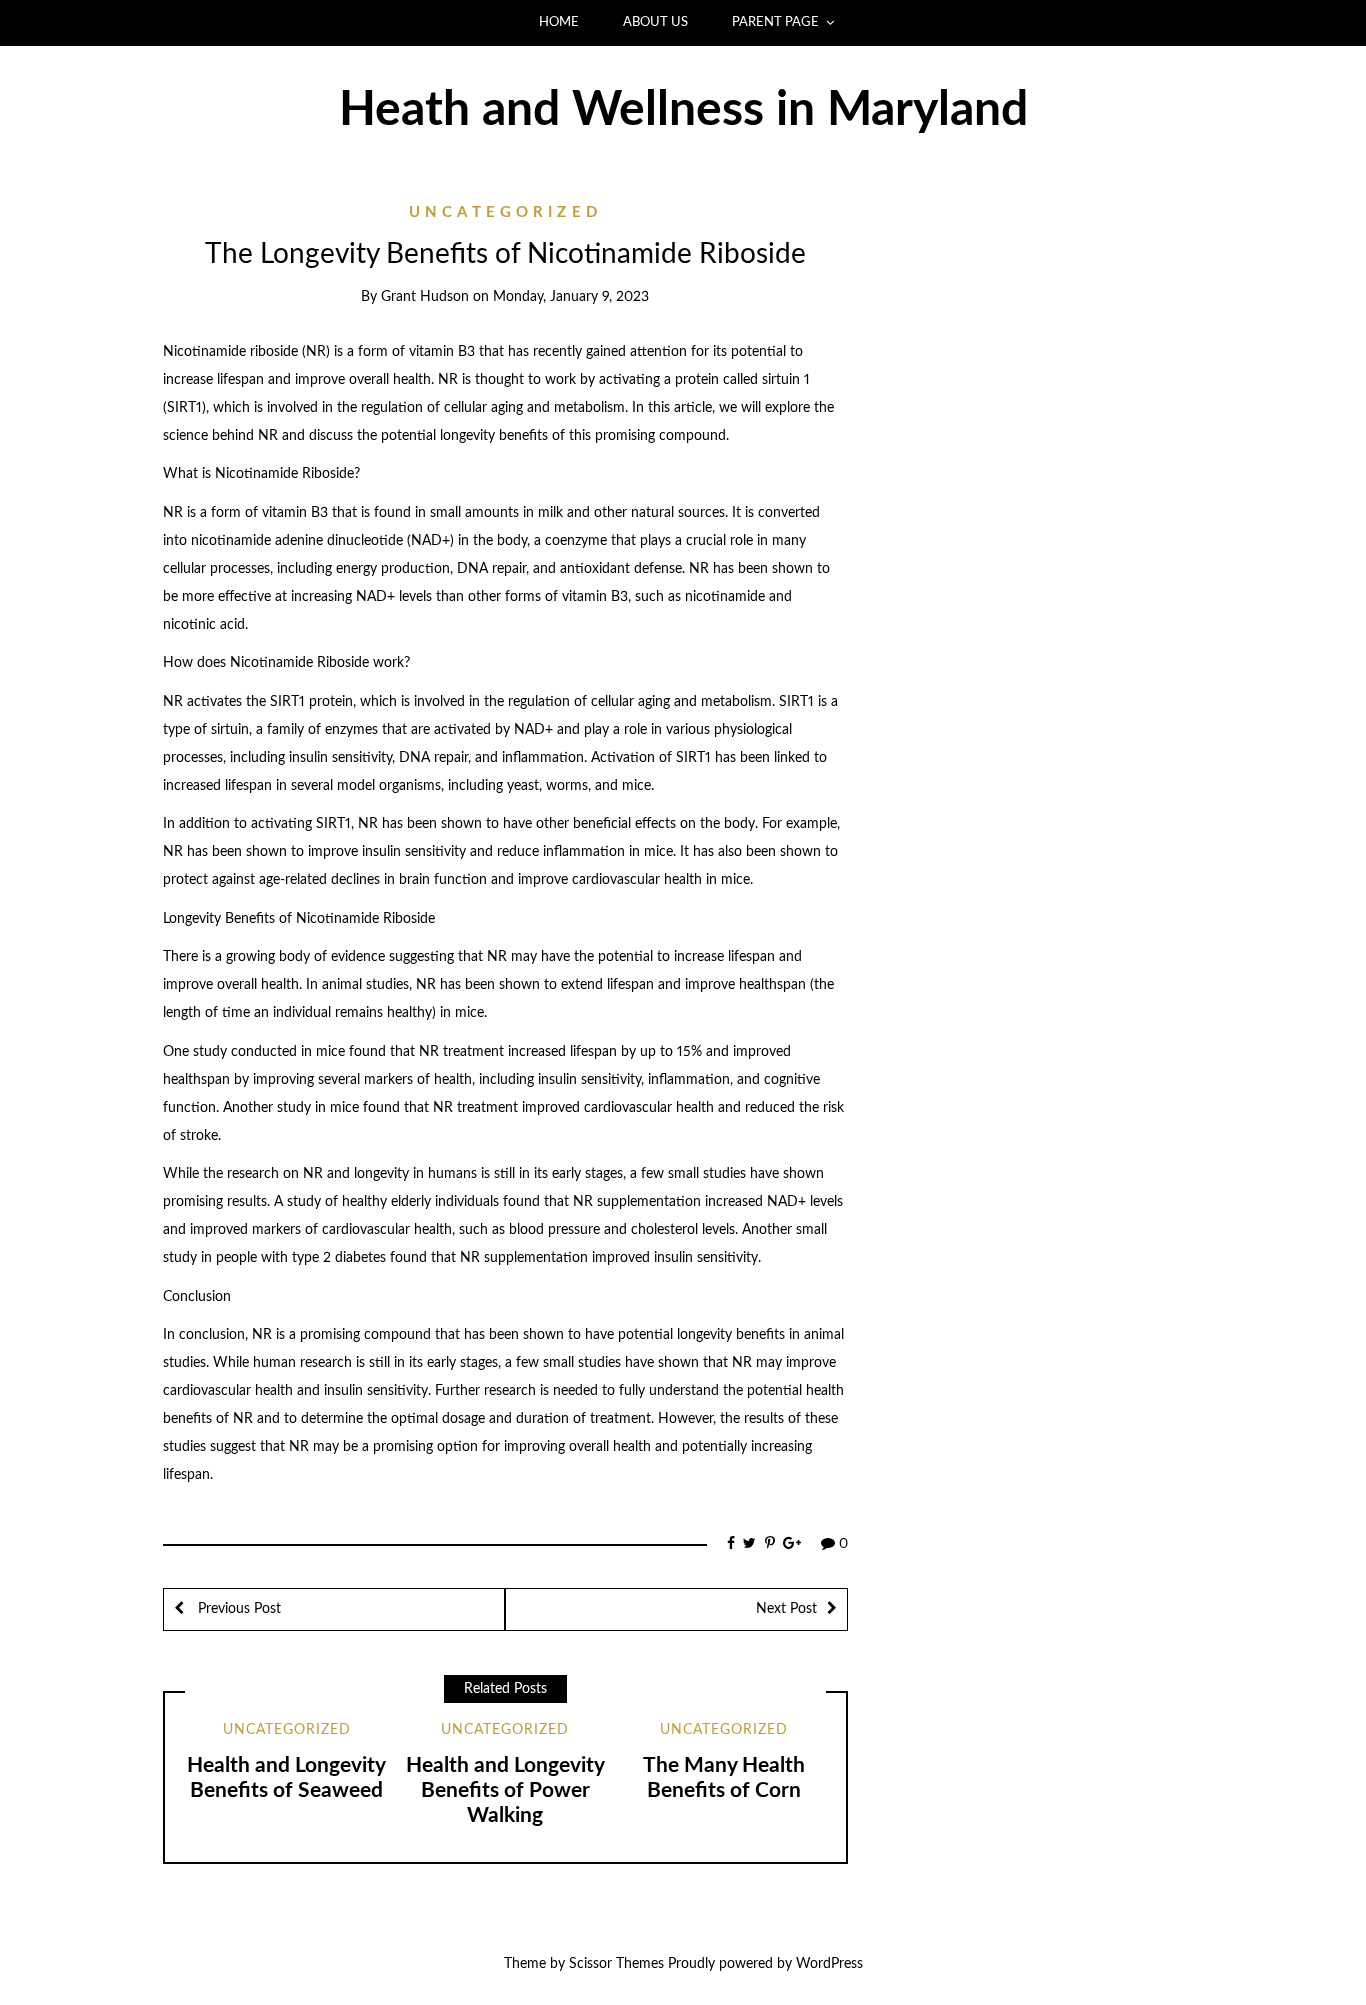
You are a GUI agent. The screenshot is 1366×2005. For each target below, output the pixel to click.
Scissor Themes (616, 1964)
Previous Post (237, 1609)
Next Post (786, 1609)
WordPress (829, 1964)
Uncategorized (505, 212)
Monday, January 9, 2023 (571, 297)
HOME (559, 22)
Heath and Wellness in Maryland (683, 110)
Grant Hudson (425, 297)
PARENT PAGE (775, 22)
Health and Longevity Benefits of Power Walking (505, 1790)
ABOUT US (655, 22)
